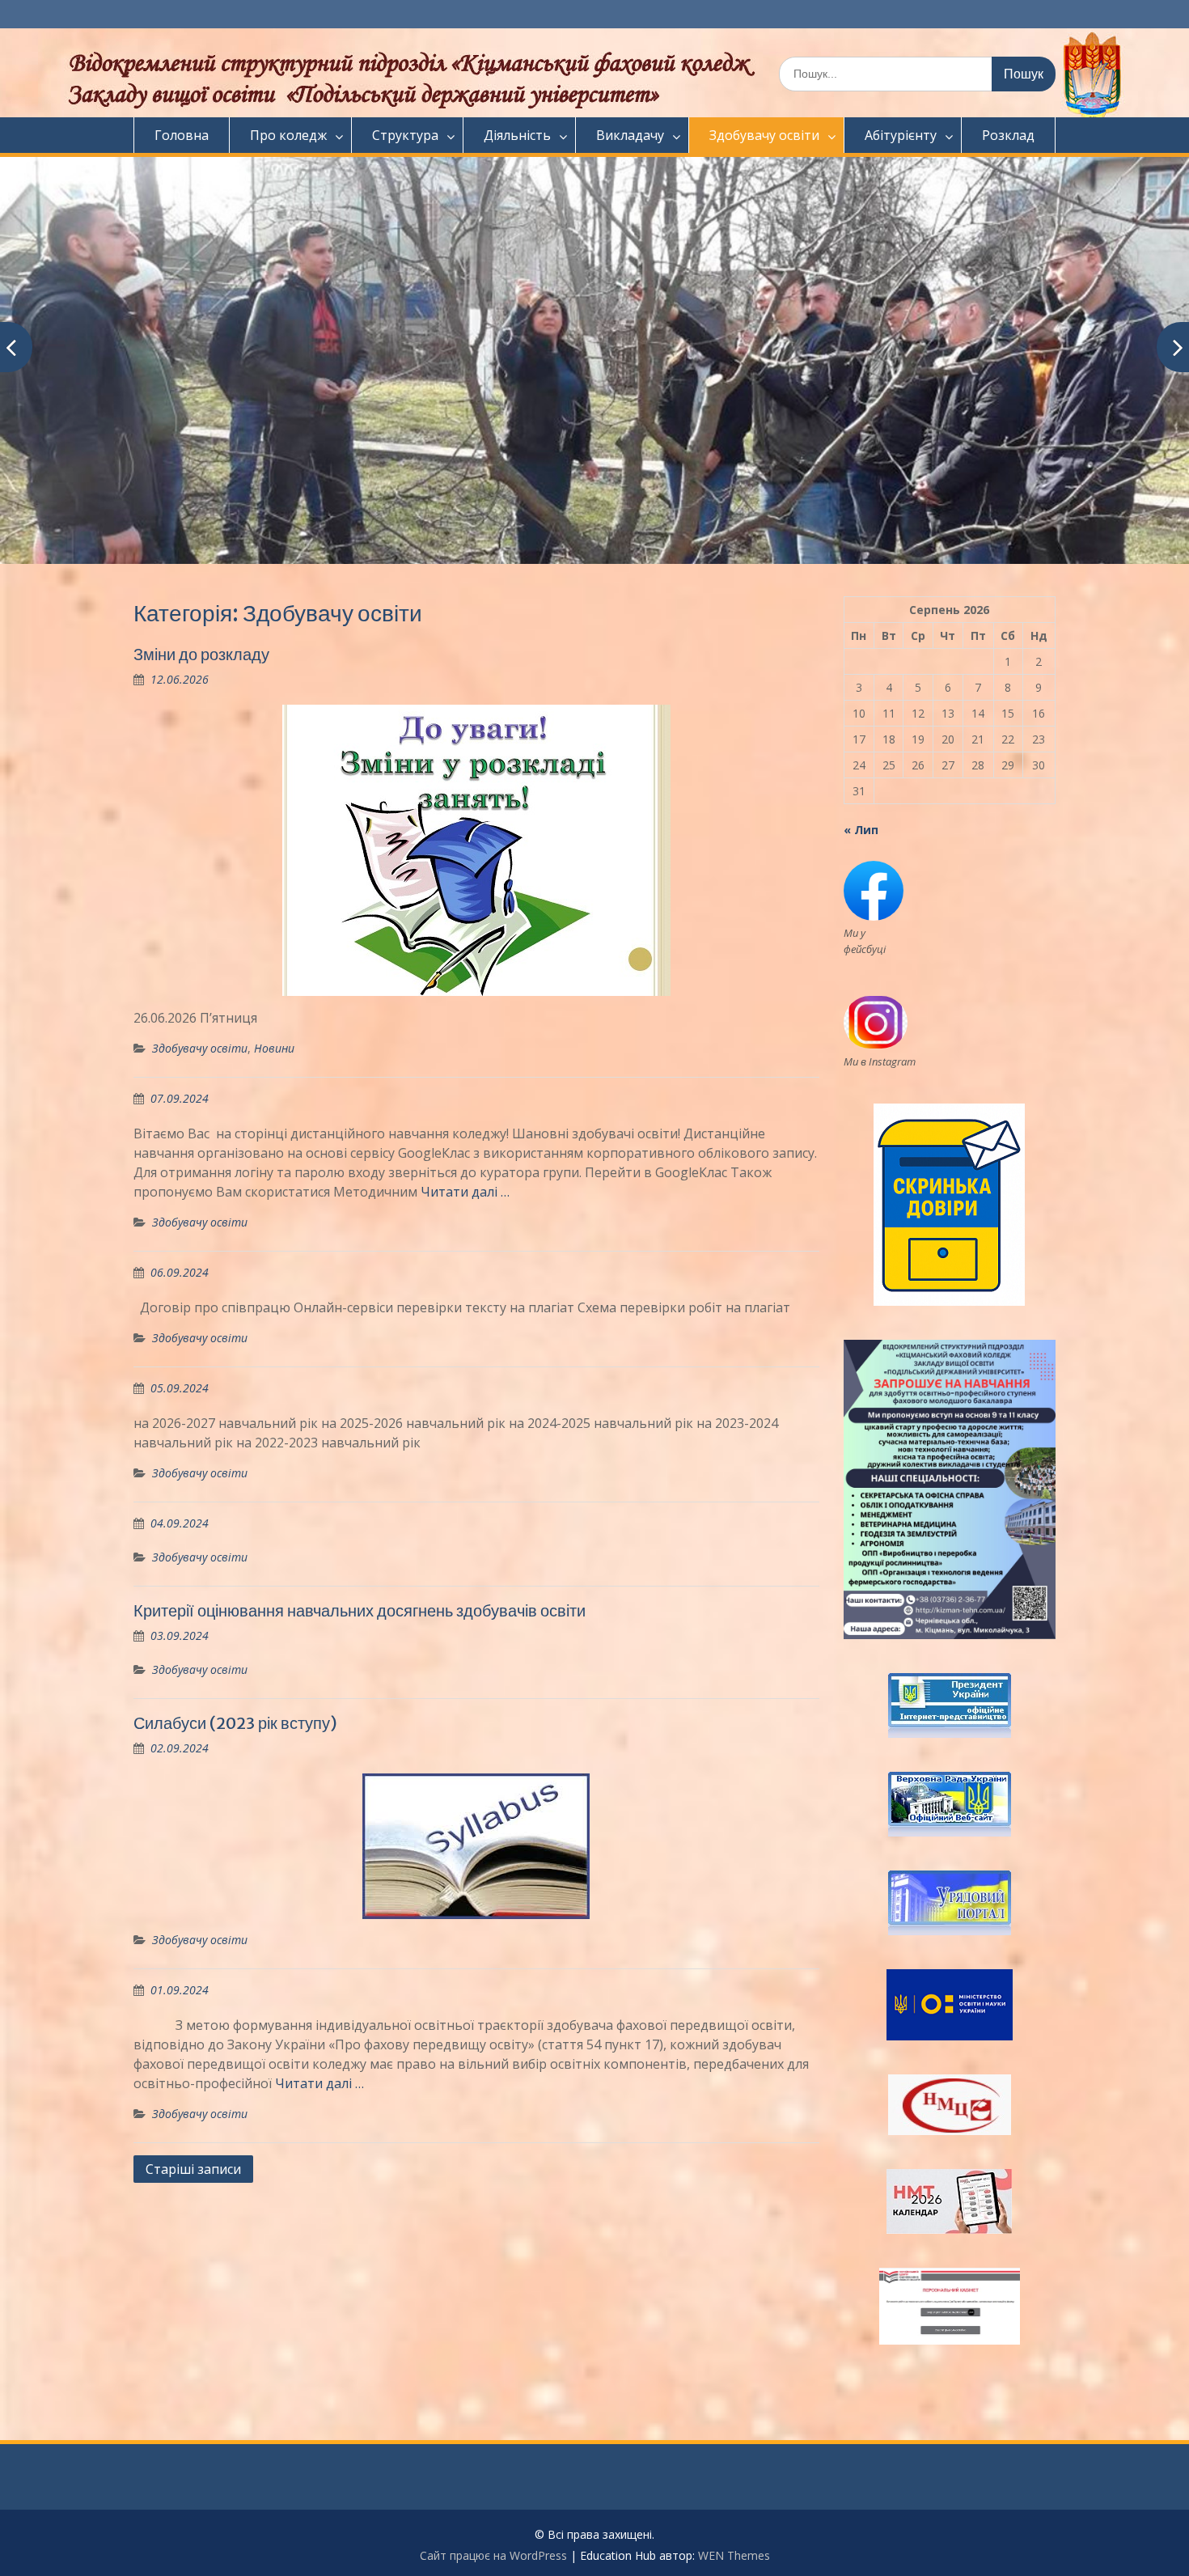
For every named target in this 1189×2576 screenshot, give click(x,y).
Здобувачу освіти (764, 135)
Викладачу (630, 135)
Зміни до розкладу (201, 654)
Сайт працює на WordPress (493, 2555)
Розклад (1008, 135)
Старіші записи (193, 2169)
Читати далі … (465, 1192)
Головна (182, 135)
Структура (405, 135)
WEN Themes (734, 2555)
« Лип (861, 830)
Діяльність (517, 135)
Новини (274, 1048)
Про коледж (288, 135)
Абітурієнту (901, 135)
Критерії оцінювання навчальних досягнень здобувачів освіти (360, 1610)
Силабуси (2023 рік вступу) (235, 1723)
